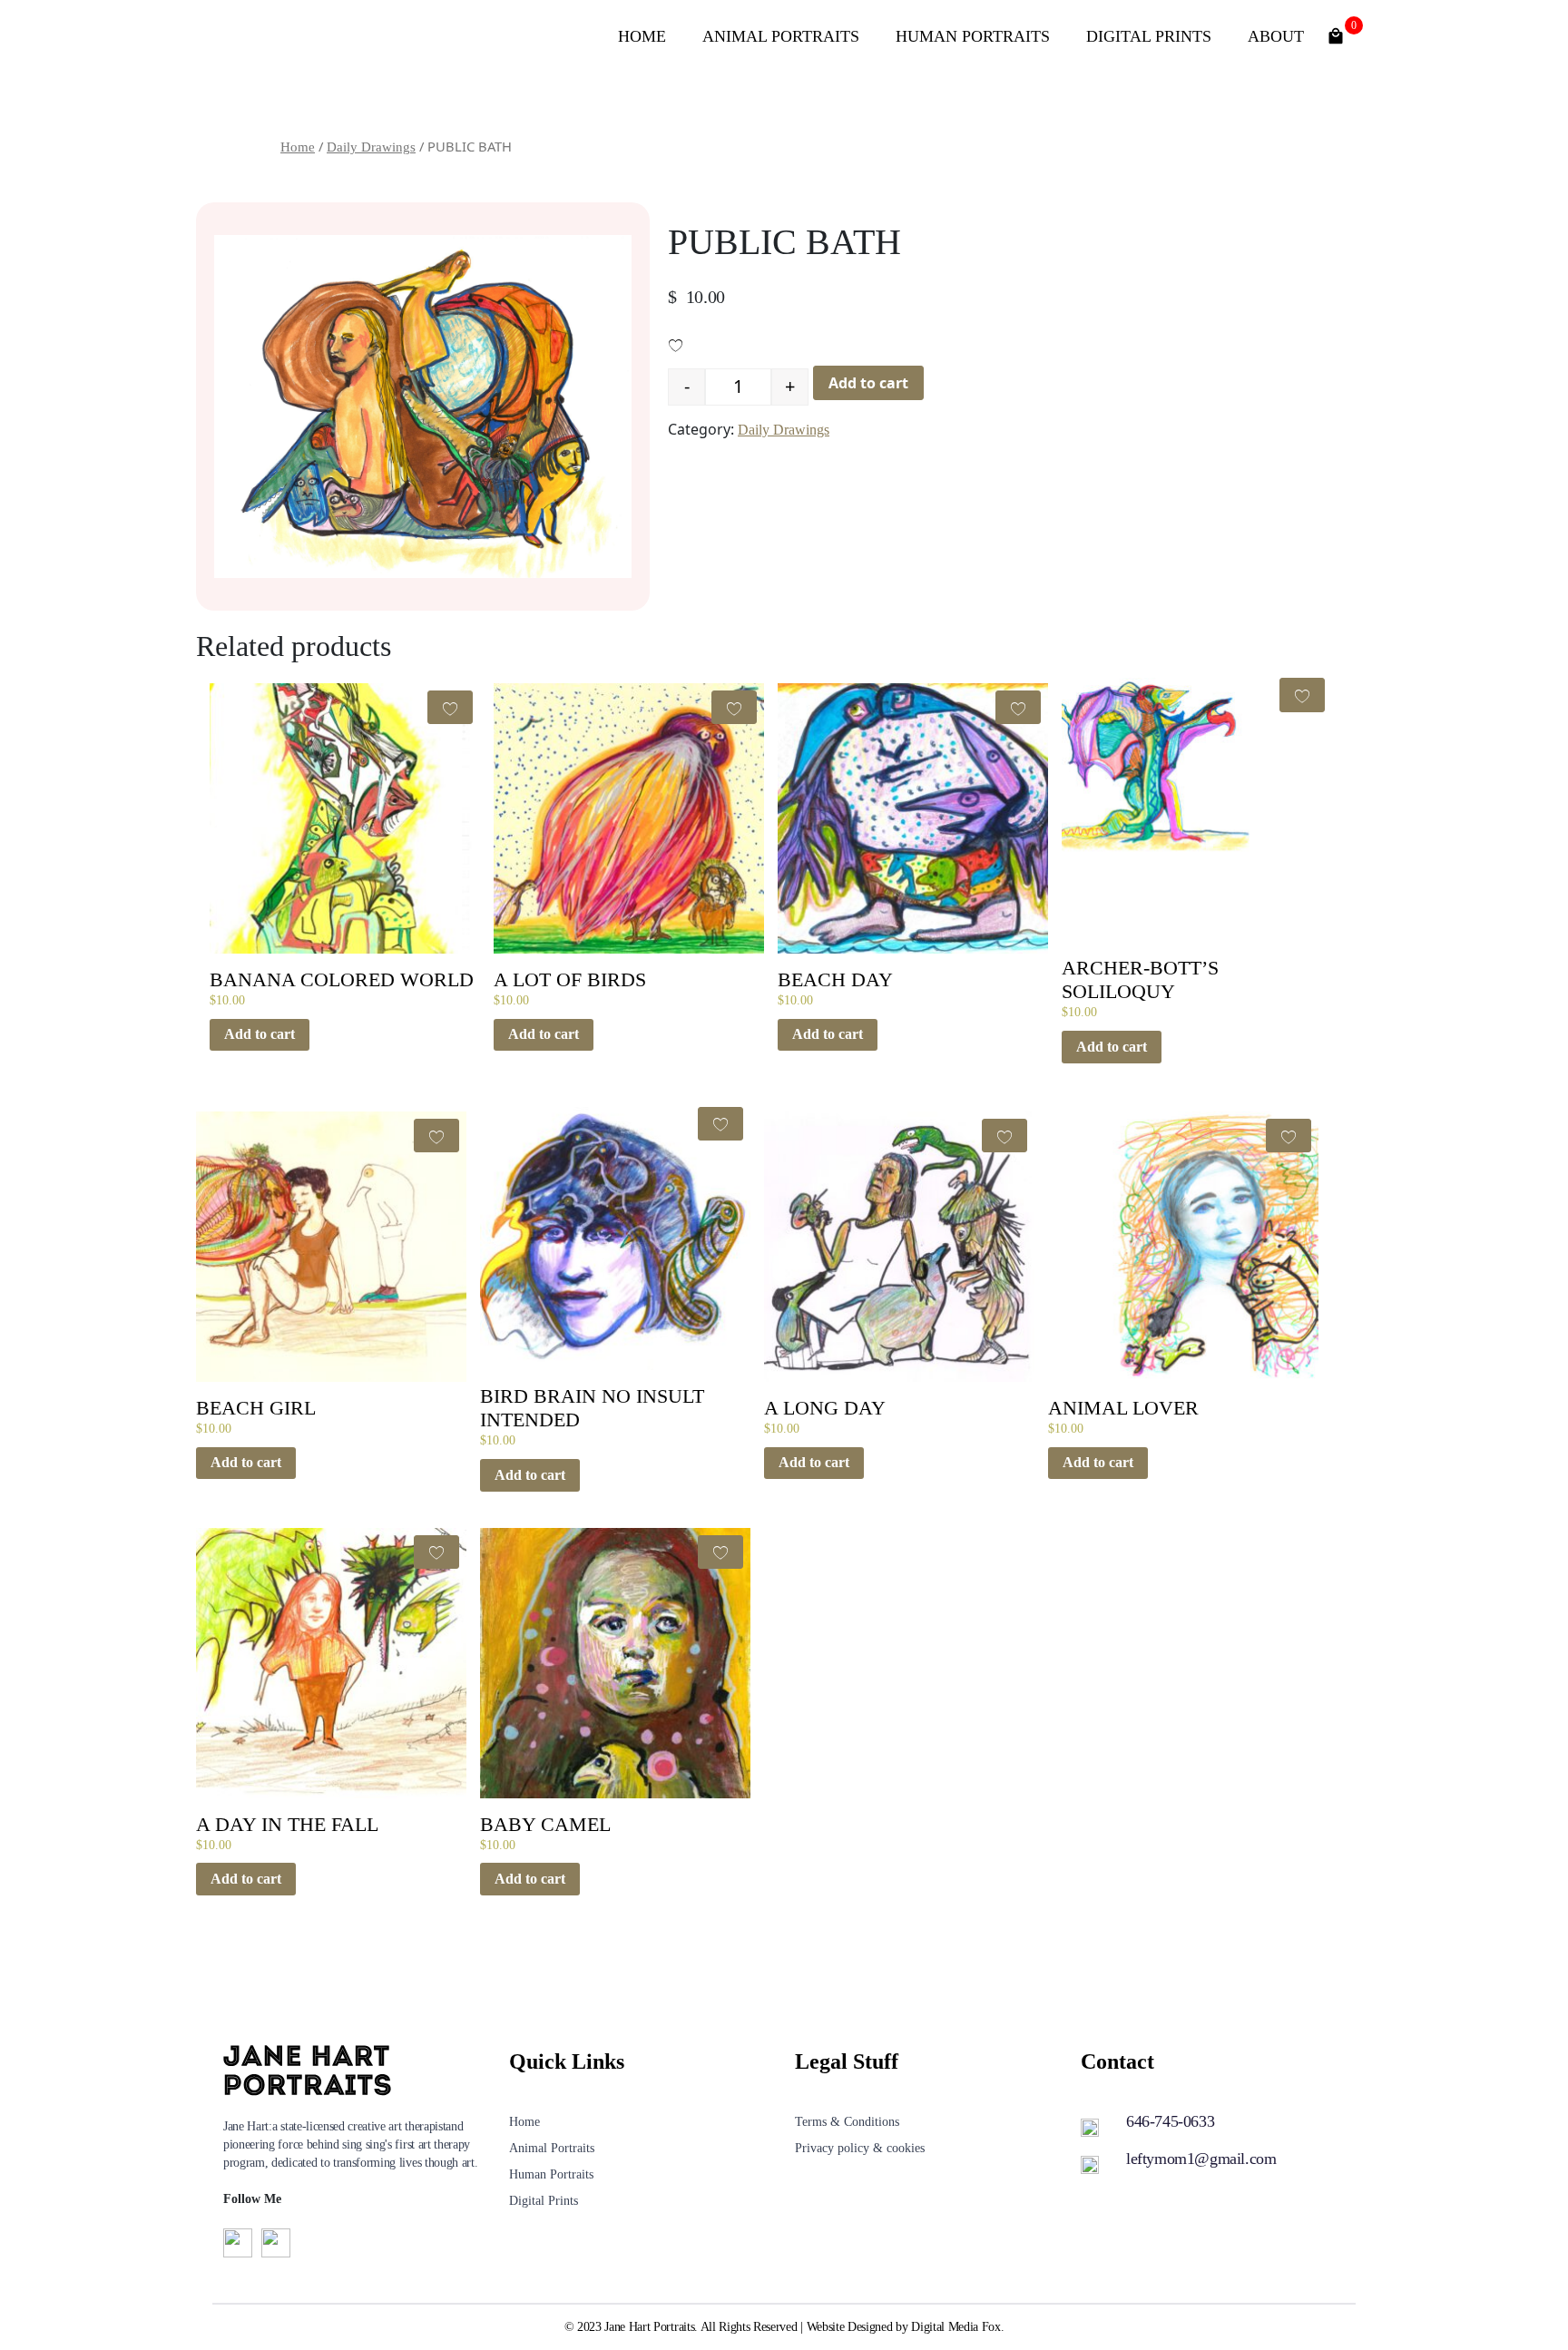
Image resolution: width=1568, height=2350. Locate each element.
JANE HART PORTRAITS (370, 36)
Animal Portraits (781, 36)
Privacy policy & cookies (860, 2148)
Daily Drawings (371, 147)
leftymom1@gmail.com (1201, 2159)
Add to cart (868, 383)
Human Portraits (973, 36)
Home (642, 36)
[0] (1336, 34)
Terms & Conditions (847, 2122)
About (1276, 36)
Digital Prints (1149, 36)
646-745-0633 (1170, 2121)
